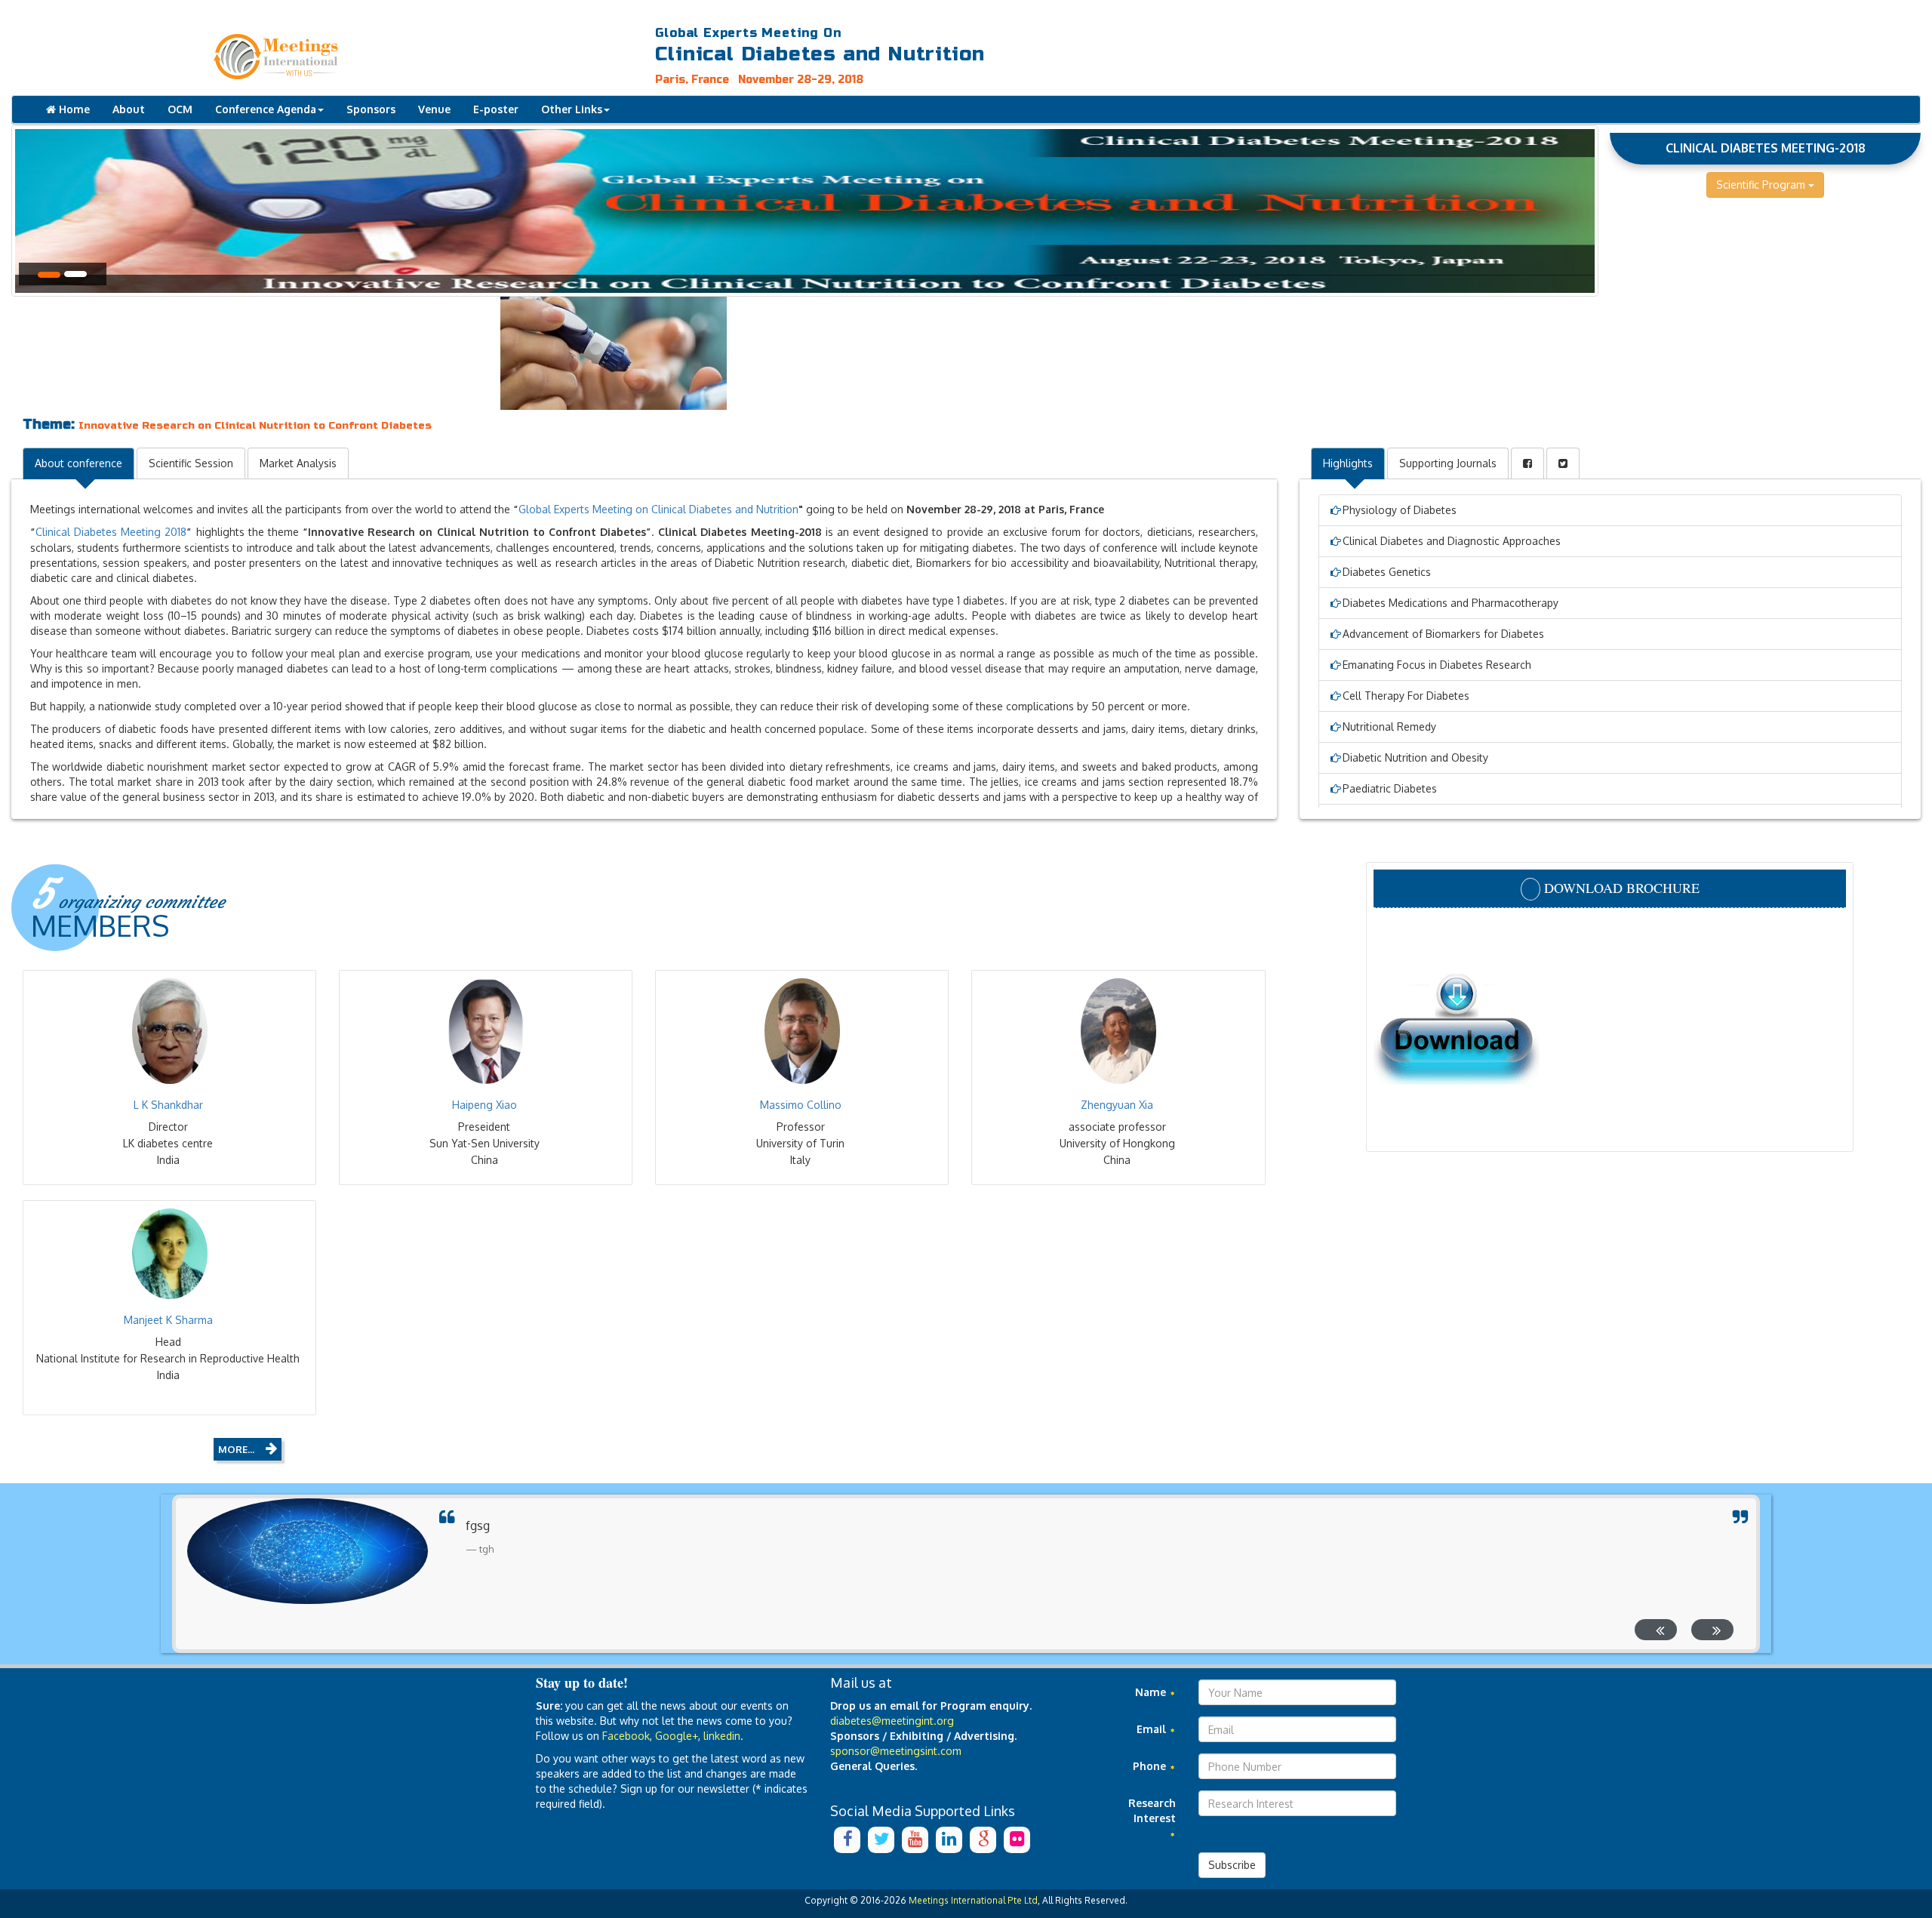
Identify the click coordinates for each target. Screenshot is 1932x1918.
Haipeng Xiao (485, 1105)
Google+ (677, 1736)
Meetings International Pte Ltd (973, 1900)
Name (1152, 1692)
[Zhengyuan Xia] (1118, 1031)
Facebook (626, 1736)
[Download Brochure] (1610, 1028)
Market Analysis (298, 463)
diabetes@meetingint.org (892, 1721)
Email (1153, 1729)
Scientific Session (191, 463)
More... (236, 1449)
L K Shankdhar (168, 1105)
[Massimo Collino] (802, 1031)
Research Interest (1152, 1810)
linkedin (722, 1736)
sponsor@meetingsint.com (896, 1751)
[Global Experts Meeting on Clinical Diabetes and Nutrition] (402, 57)
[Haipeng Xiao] (486, 1031)
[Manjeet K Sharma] (169, 1254)
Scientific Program (1762, 185)
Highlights (1348, 463)
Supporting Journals (1448, 463)
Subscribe (1232, 1865)
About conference (78, 463)
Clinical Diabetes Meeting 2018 (111, 532)
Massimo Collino (801, 1105)
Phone (1151, 1766)
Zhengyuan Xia (1117, 1105)
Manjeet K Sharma (168, 1320)
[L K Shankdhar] (169, 1031)
